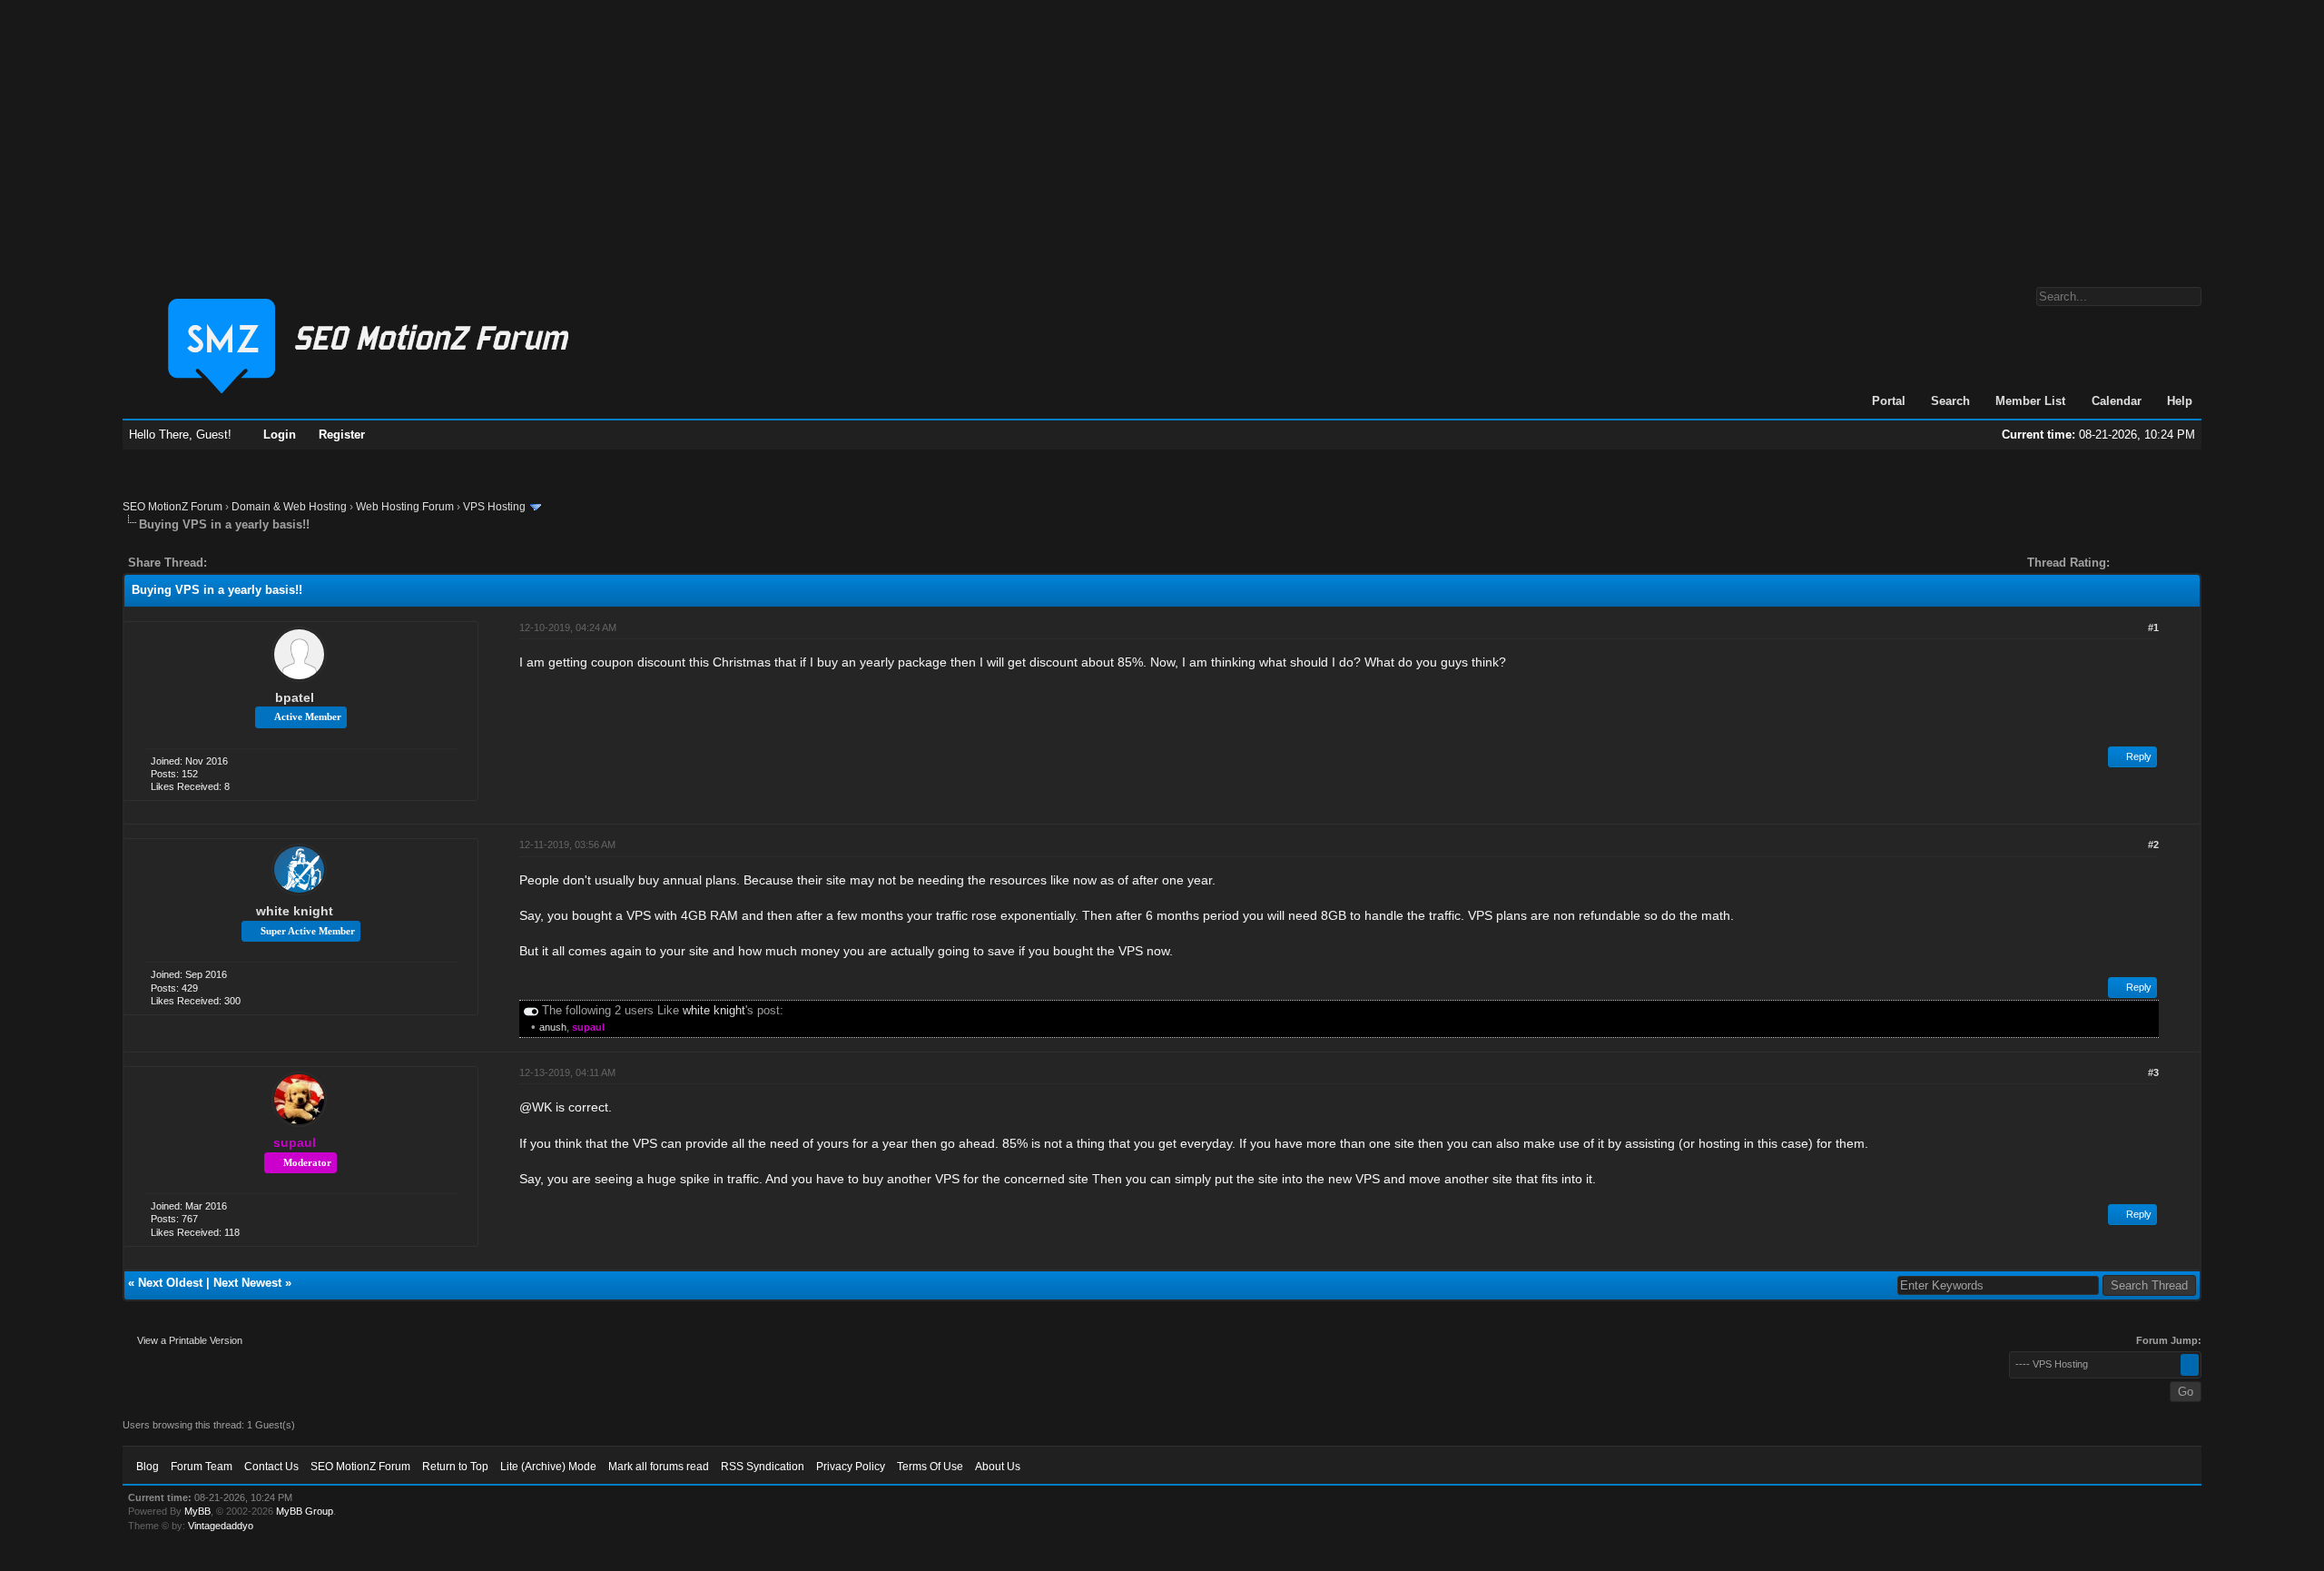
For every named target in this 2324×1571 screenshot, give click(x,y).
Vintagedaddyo (221, 1526)
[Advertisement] (1162, 134)
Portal (1889, 401)
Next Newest (247, 1283)
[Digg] (250, 563)
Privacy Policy (851, 1467)
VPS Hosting (494, 507)
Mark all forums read (659, 1467)
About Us (998, 1467)
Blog (148, 1467)
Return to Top (455, 1467)
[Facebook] (224, 563)
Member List (2030, 401)
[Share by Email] (306, 563)
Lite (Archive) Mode (548, 1467)
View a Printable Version (190, 1340)
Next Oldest (170, 1283)
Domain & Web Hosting (289, 507)
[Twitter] (237, 563)
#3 (2153, 1072)
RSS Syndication (763, 1467)
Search (1950, 401)
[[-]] (531, 1010)
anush (553, 1027)
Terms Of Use (930, 1467)
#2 (2153, 845)
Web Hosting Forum (405, 507)
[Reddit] (275, 563)
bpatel (295, 697)
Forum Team (202, 1467)
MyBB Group (305, 1511)
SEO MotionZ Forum (172, 507)
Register (342, 435)
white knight (295, 911)
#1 (2153, 627)
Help (2180, 401)
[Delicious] (262, 563)
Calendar (2117, 401)
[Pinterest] (293, 563)
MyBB (197, 1511)
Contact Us (271, 1467)
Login (280, 435)
